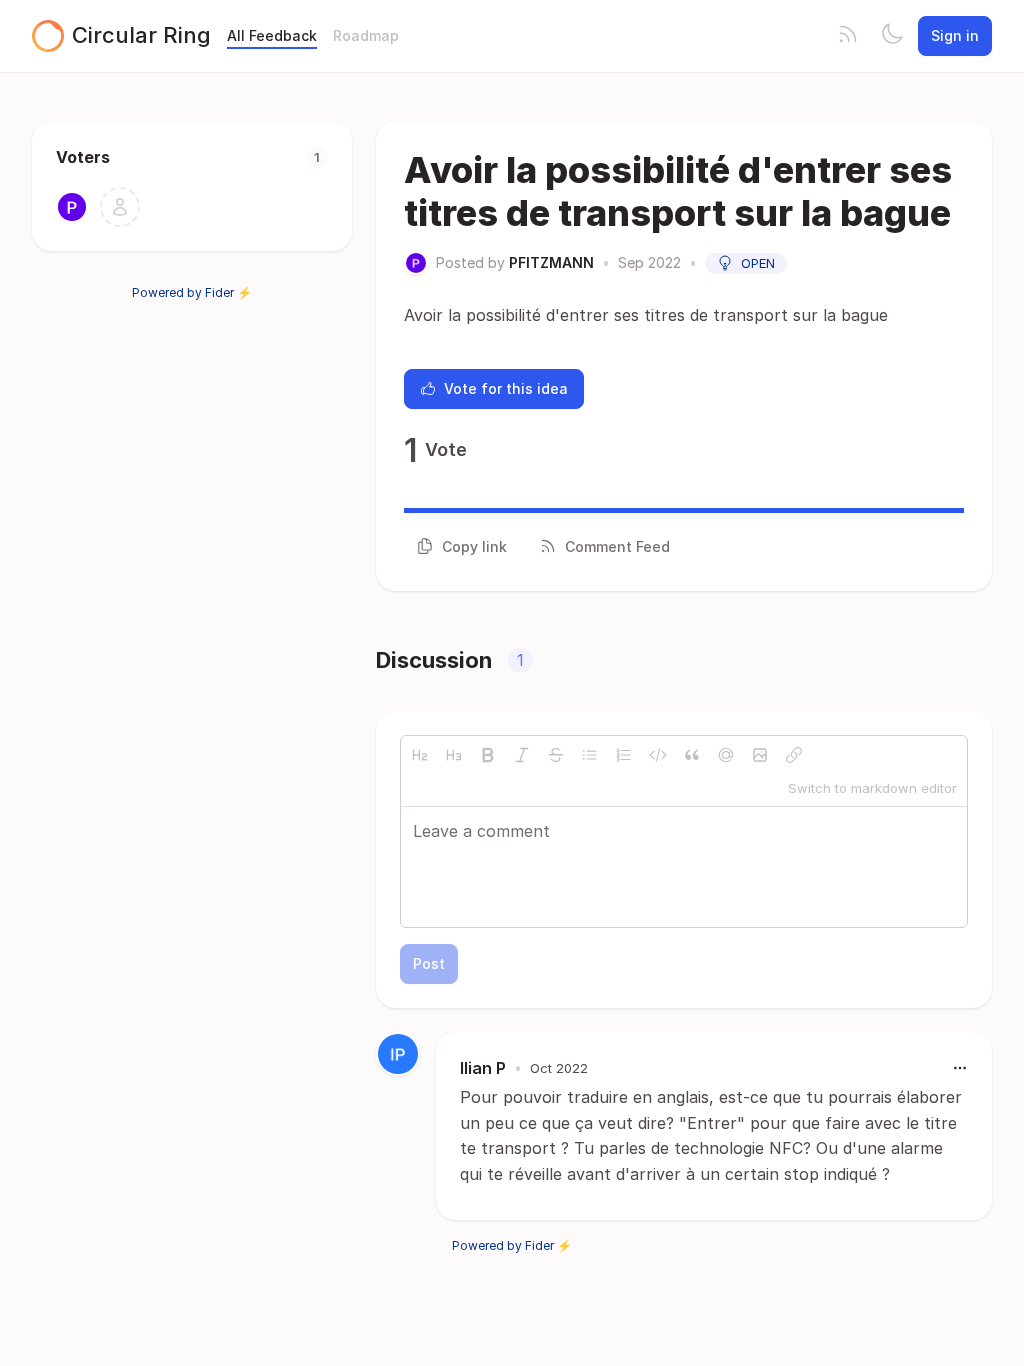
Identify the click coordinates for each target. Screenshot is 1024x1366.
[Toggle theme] (892, 36)
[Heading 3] (454, 755)
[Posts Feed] (848, 36)
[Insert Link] (794, 755)
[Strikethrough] (556, 755)
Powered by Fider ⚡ (192, 292)
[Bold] (488, 755)
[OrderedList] (624, 755)
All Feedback (272, 35)
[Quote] (692, 755)
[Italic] (522, 755)
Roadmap (366, 35)
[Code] (658, 755)
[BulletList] (590, 755)
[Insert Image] (760, 755)
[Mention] (726, 755)
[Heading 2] (420, 755)
